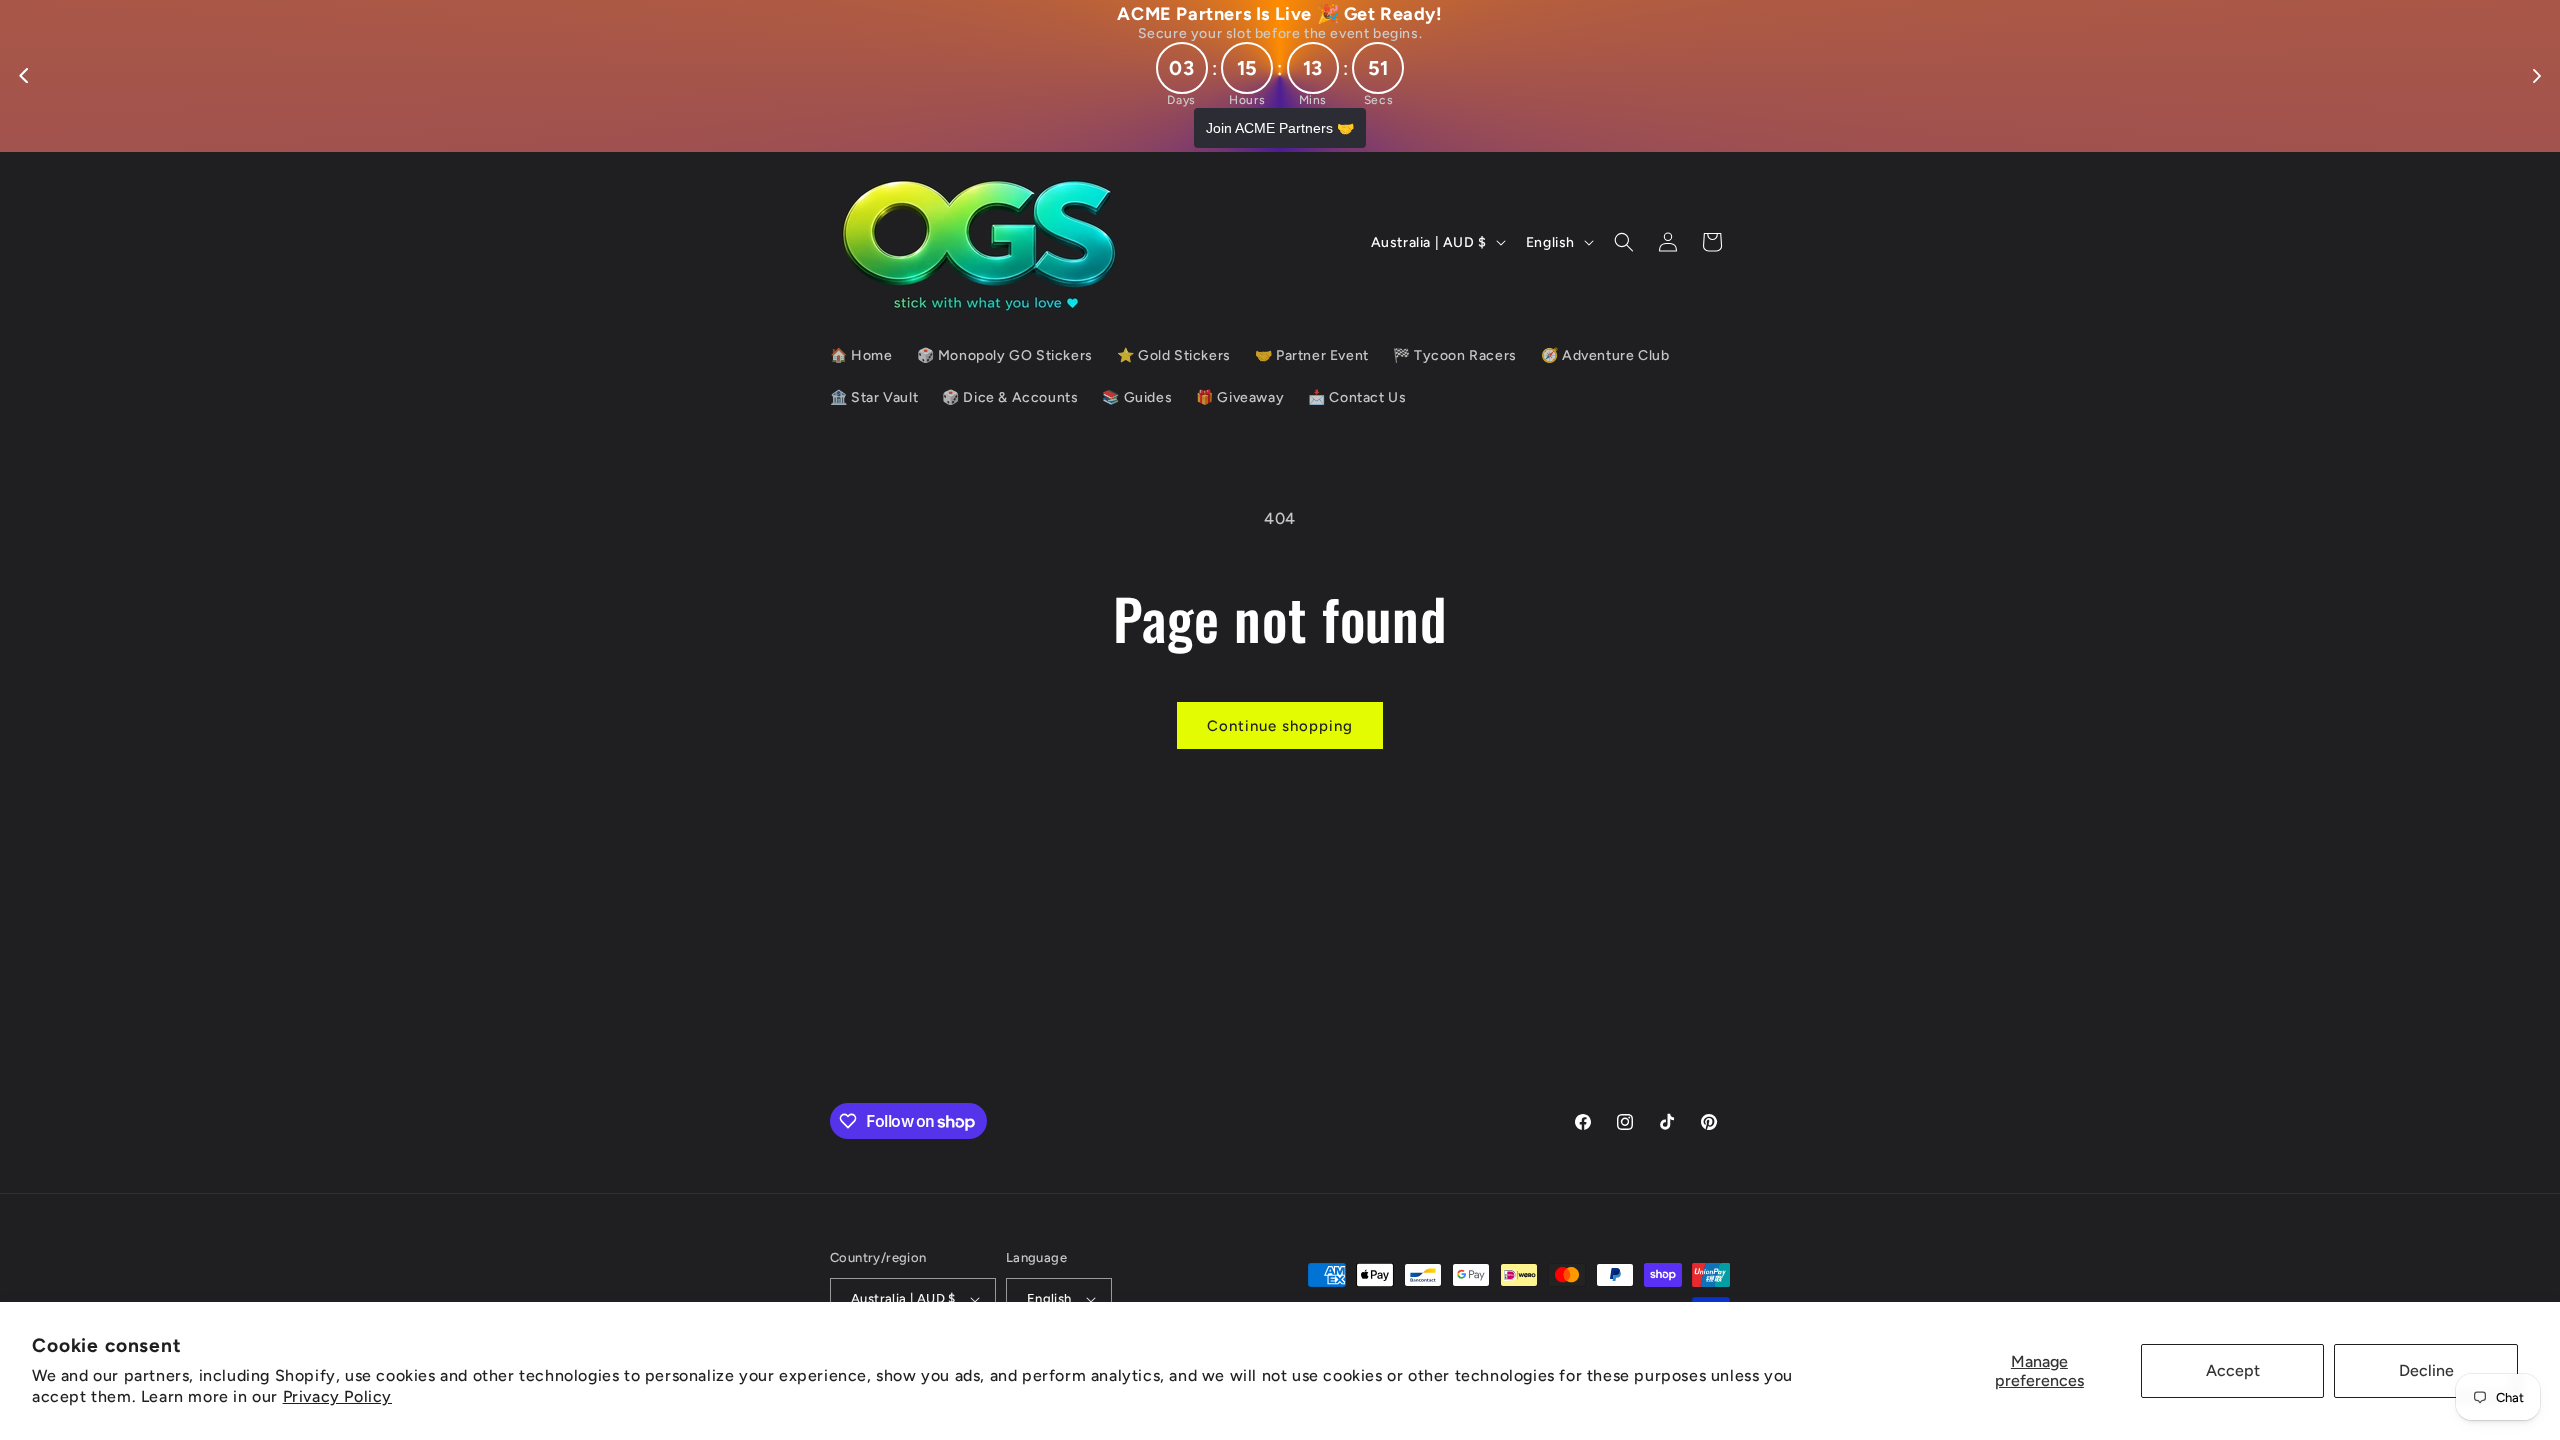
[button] (1624, 242)
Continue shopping (1280, 726)
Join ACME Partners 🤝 (1280, 128)
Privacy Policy (337, 1396)
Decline (2426, 1370)
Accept (2233, 1370)
